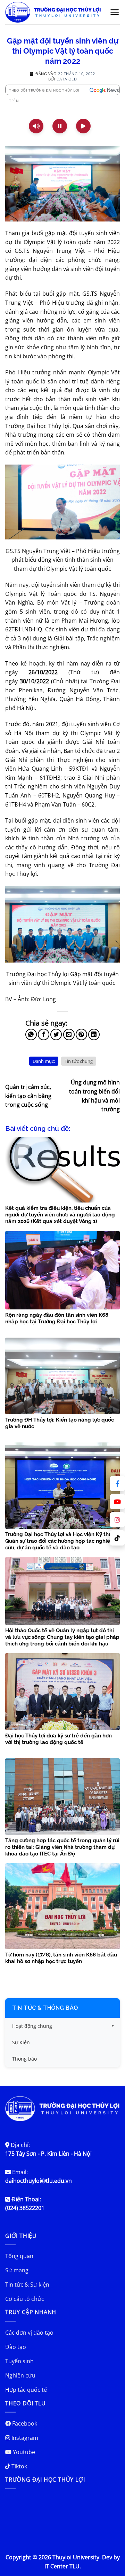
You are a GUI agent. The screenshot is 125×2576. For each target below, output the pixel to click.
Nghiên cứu (20, 2375)
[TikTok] (117, 1538)
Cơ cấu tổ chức (25, 2299)
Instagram (24, 2438)
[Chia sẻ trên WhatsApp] (31, 1034)
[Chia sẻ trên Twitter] (56, 1034)
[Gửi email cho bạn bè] (69, 1034)
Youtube (23, 2452)
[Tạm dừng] (60, 126)
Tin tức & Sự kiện (27, 2285)
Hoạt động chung (32, 2026)
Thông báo (24, 2059)
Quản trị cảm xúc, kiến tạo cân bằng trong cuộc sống (28, 1096)
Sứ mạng (17, 2270)
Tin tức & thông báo (45, 2008)
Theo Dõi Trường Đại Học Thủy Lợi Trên (44, 91)
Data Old (67, 79)
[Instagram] (117, 1520)
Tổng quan (19, 2256)
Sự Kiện (21, 2042)
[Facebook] (117, 1484)
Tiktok (19, 2466)
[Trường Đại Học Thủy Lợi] (53, 12)
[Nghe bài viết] (36, 126)
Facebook (24, 2423)
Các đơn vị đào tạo (29, 2333)
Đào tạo (16, 2347)
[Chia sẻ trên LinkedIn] (94, 1034)
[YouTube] (117, 1502)
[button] (115, 12)
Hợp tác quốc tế (26, 2390)
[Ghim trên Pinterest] (81, 1034)
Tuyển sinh (19, 2361)
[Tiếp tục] (83, 126)
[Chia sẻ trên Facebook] (44, 1034)
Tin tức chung (79, 1061)
